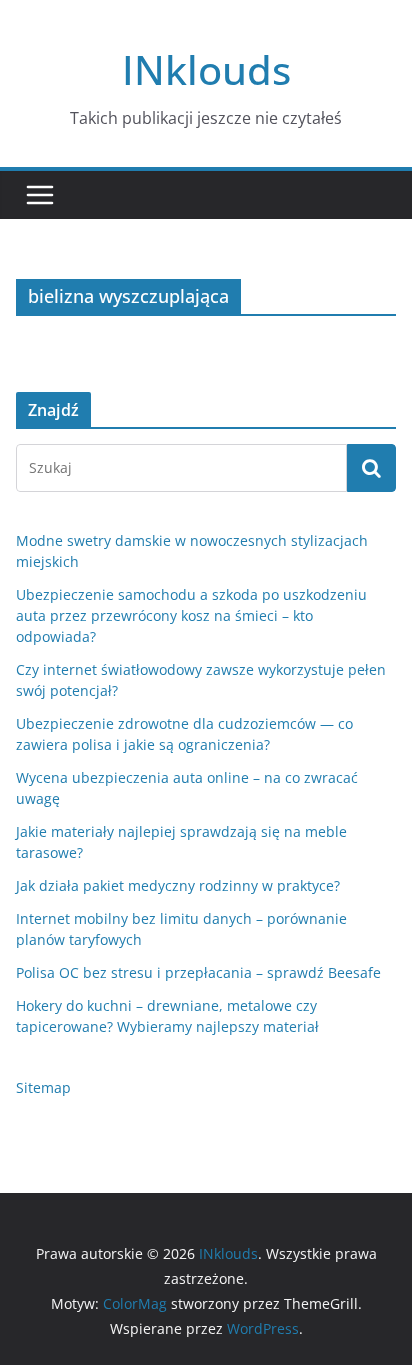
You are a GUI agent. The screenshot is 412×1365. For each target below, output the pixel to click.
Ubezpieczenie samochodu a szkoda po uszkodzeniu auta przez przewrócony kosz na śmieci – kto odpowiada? (191, 615)
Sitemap (43, 1087)
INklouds (206, 69)
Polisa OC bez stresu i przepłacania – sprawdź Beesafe (198, 972)
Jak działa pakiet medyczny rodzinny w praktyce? (178, 885)
